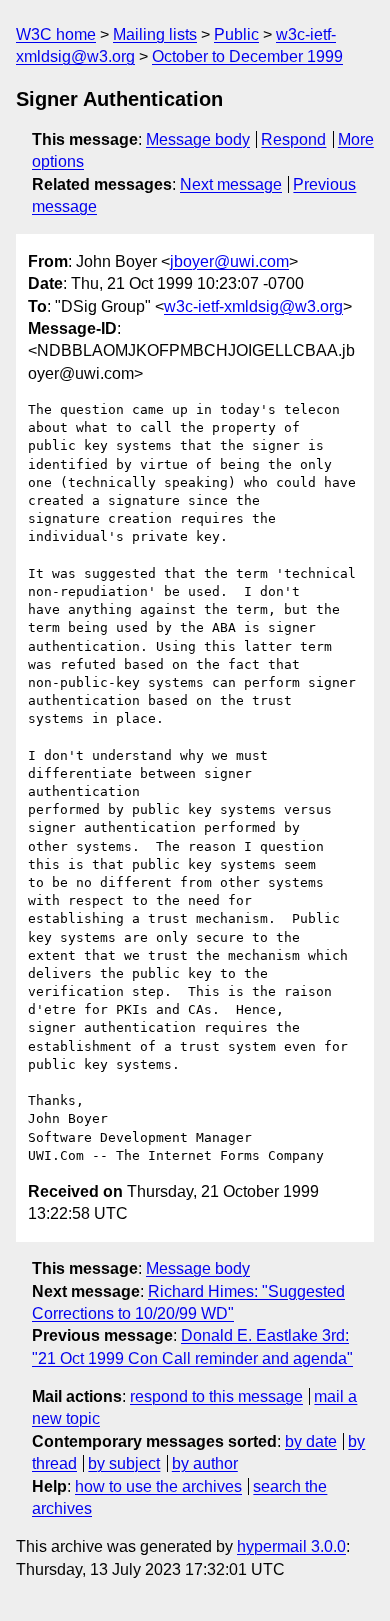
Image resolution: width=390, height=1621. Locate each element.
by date (311, 1441)
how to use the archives (158, 1486)
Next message (231, 184)
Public (236, 34)
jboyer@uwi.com (229, 261)
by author (205, 1463)
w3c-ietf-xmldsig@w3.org (253, 306)
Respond (293, 139)
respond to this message (216, 1396)
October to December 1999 (247, 56)
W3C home (56, 34)
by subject (124, 1463)
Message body (198, 139)
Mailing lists (155, 34)
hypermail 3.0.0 (291, 1546)
